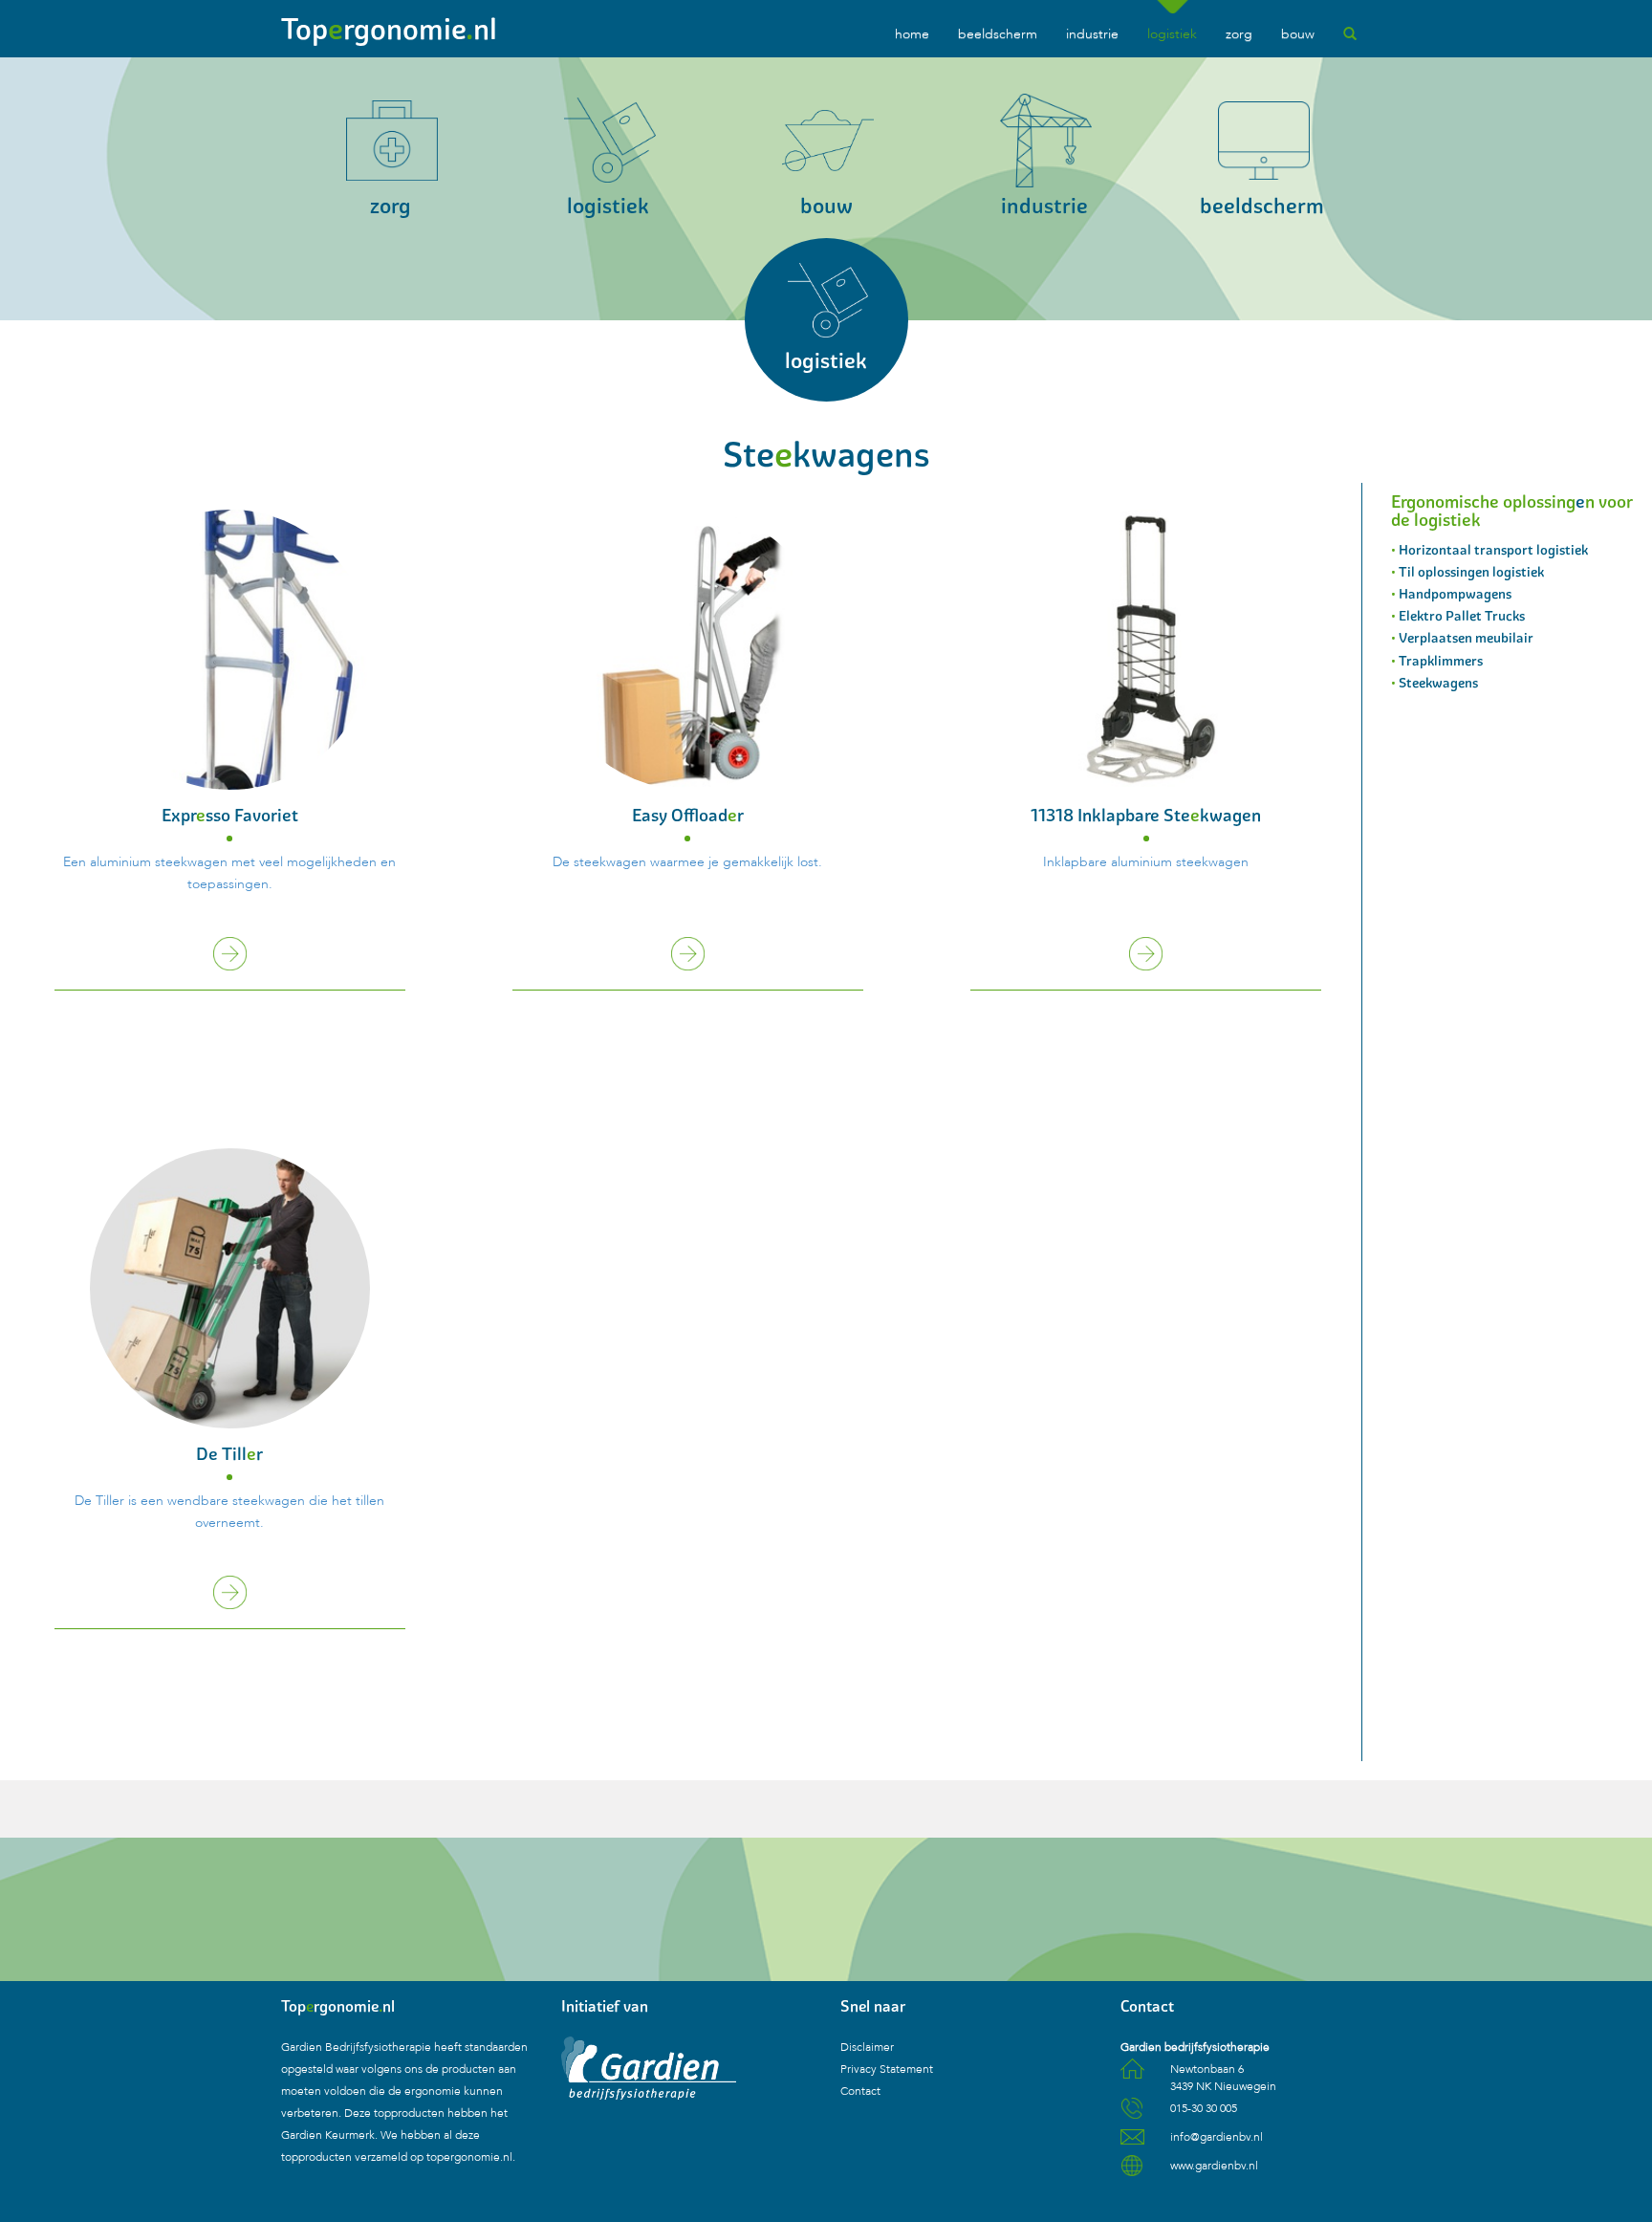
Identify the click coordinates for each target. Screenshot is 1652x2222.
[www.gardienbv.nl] (1132, 2172)
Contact (860, 2091)
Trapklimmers (1441, 661)
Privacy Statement (887, 2069)
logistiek (1172, 34)
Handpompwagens (1455, 594)
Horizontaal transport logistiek (1493, 550)
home (912, 34)
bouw (1298, 34)
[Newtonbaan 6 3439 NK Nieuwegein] (1132, 2076)
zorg (1239, 34)
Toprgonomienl (389, 29)
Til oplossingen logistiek (1471, 572)
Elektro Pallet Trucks (1462, 616)
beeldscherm (998, 34)
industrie (1092, 34)
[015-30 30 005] (1132, 2115)
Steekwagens (1438, 683)
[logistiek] (826, 407)
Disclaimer (867, 2047)
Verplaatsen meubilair (1466, 638)
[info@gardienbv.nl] (1132, 2144)
